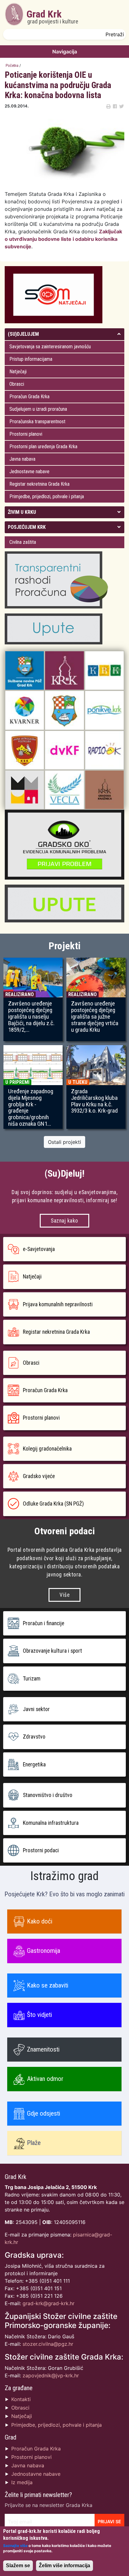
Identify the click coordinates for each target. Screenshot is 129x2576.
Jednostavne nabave (29, 472)
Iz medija (22, 2482)
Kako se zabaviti (48, 1985)
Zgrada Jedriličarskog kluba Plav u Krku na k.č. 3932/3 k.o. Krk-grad (94, 1101)
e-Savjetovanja (39, 1249)
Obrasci (17, 384)
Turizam (32, 1679)
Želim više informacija (64, 2566)
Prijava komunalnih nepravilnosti (58, 1304)
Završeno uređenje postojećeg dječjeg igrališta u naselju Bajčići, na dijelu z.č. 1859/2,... (31, 1017)
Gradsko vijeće (39, 1476)
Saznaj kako (64, 1221)
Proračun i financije (44, 1623)
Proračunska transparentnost (37, 422)
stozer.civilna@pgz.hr (48, 2344)
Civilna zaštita (23, 542)
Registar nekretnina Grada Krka (39, 484)
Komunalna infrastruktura (51, 1823)
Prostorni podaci (41, 1850)
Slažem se (18, 2566)
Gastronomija (44, 1951)
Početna (12, 65)
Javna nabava (22, 459)
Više (64, 1595)
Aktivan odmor (45, 2079)
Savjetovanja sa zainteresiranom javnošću (50, 347)
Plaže (34, 2143)
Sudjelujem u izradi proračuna (38, 409)
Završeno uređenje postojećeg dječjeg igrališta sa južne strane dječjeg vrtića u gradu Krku (95, 1017)
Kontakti (21, 2399)
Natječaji (18, 372)
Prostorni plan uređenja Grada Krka (43, 447)
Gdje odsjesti (44, 2113)
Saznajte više (15, 2546)
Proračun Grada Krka (29, 397)
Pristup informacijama (31, 359)
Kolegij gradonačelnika (47, 1449)
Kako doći (40, 1921)
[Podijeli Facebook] (115, 106)
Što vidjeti (39, 2015)
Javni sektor (36, 1709)
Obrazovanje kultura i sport (52, 1651)
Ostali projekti (64, 1142)
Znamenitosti (43, 2049)
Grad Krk (52, 17)
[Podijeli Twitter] (121, 106)
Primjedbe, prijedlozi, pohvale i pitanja (47, 496)
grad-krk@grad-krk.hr (49, 2303)
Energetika (34, 1764)
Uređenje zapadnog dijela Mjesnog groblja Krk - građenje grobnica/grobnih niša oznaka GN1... (31, 1108)
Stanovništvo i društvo (48, 1795)
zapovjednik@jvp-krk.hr (51, 2375)
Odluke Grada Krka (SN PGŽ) (53, 1504)
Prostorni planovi (26, 434)
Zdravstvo (34, 1737)
